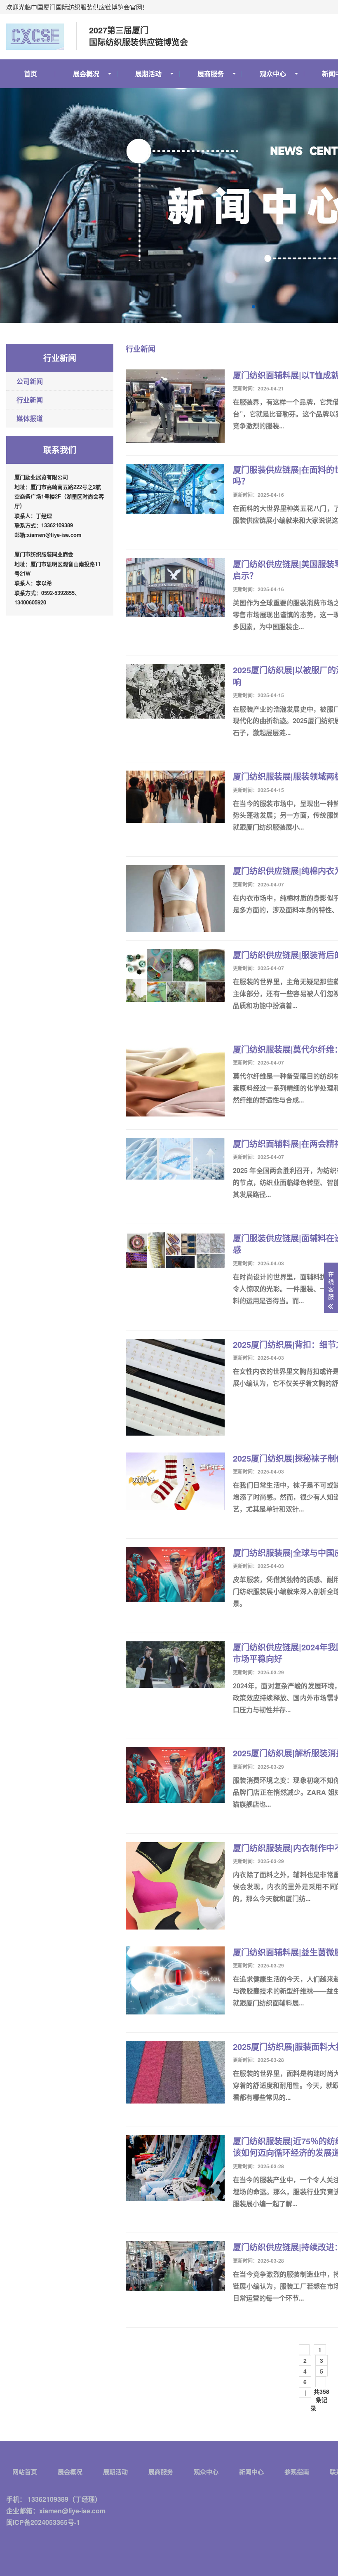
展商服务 (211, 74)
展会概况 (86, 74)
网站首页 (25, 2472)
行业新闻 (30, 400)
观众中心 (273, 74)
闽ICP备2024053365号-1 (43, 2522)
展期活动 (148, 74)
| (305, 2393)
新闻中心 (251, 2472)
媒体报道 (30, 418)
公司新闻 (30, 381)
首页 (31, 74)
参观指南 (297, 2472)
